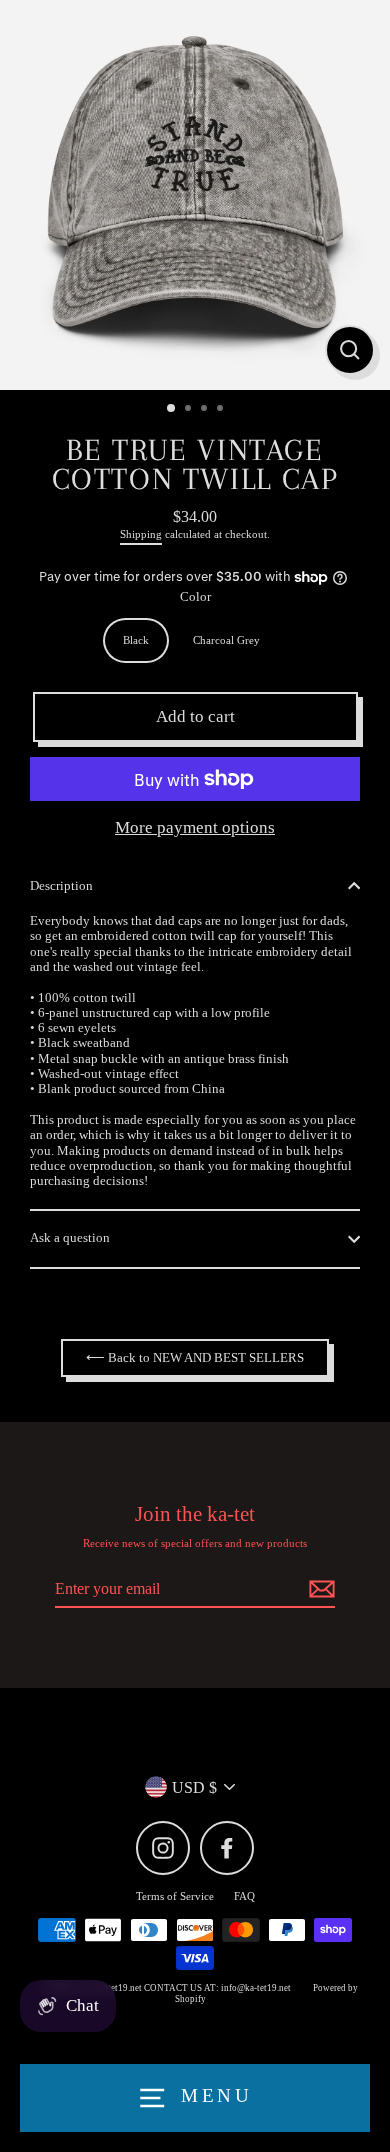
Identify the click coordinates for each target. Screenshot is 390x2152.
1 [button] (172, 409)
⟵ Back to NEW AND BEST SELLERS (195, 1358)
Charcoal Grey (226, 640)
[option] (195, 195)
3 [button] (206, 410)
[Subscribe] (319, 1589)
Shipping (141, 534)
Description (61, 886)
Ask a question (70, 1238)
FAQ (244, 1896)
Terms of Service (175, 1896)
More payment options (195, 827)
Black (136, 640)
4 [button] (222, 410)
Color (195, 597)
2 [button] (190, 410)
